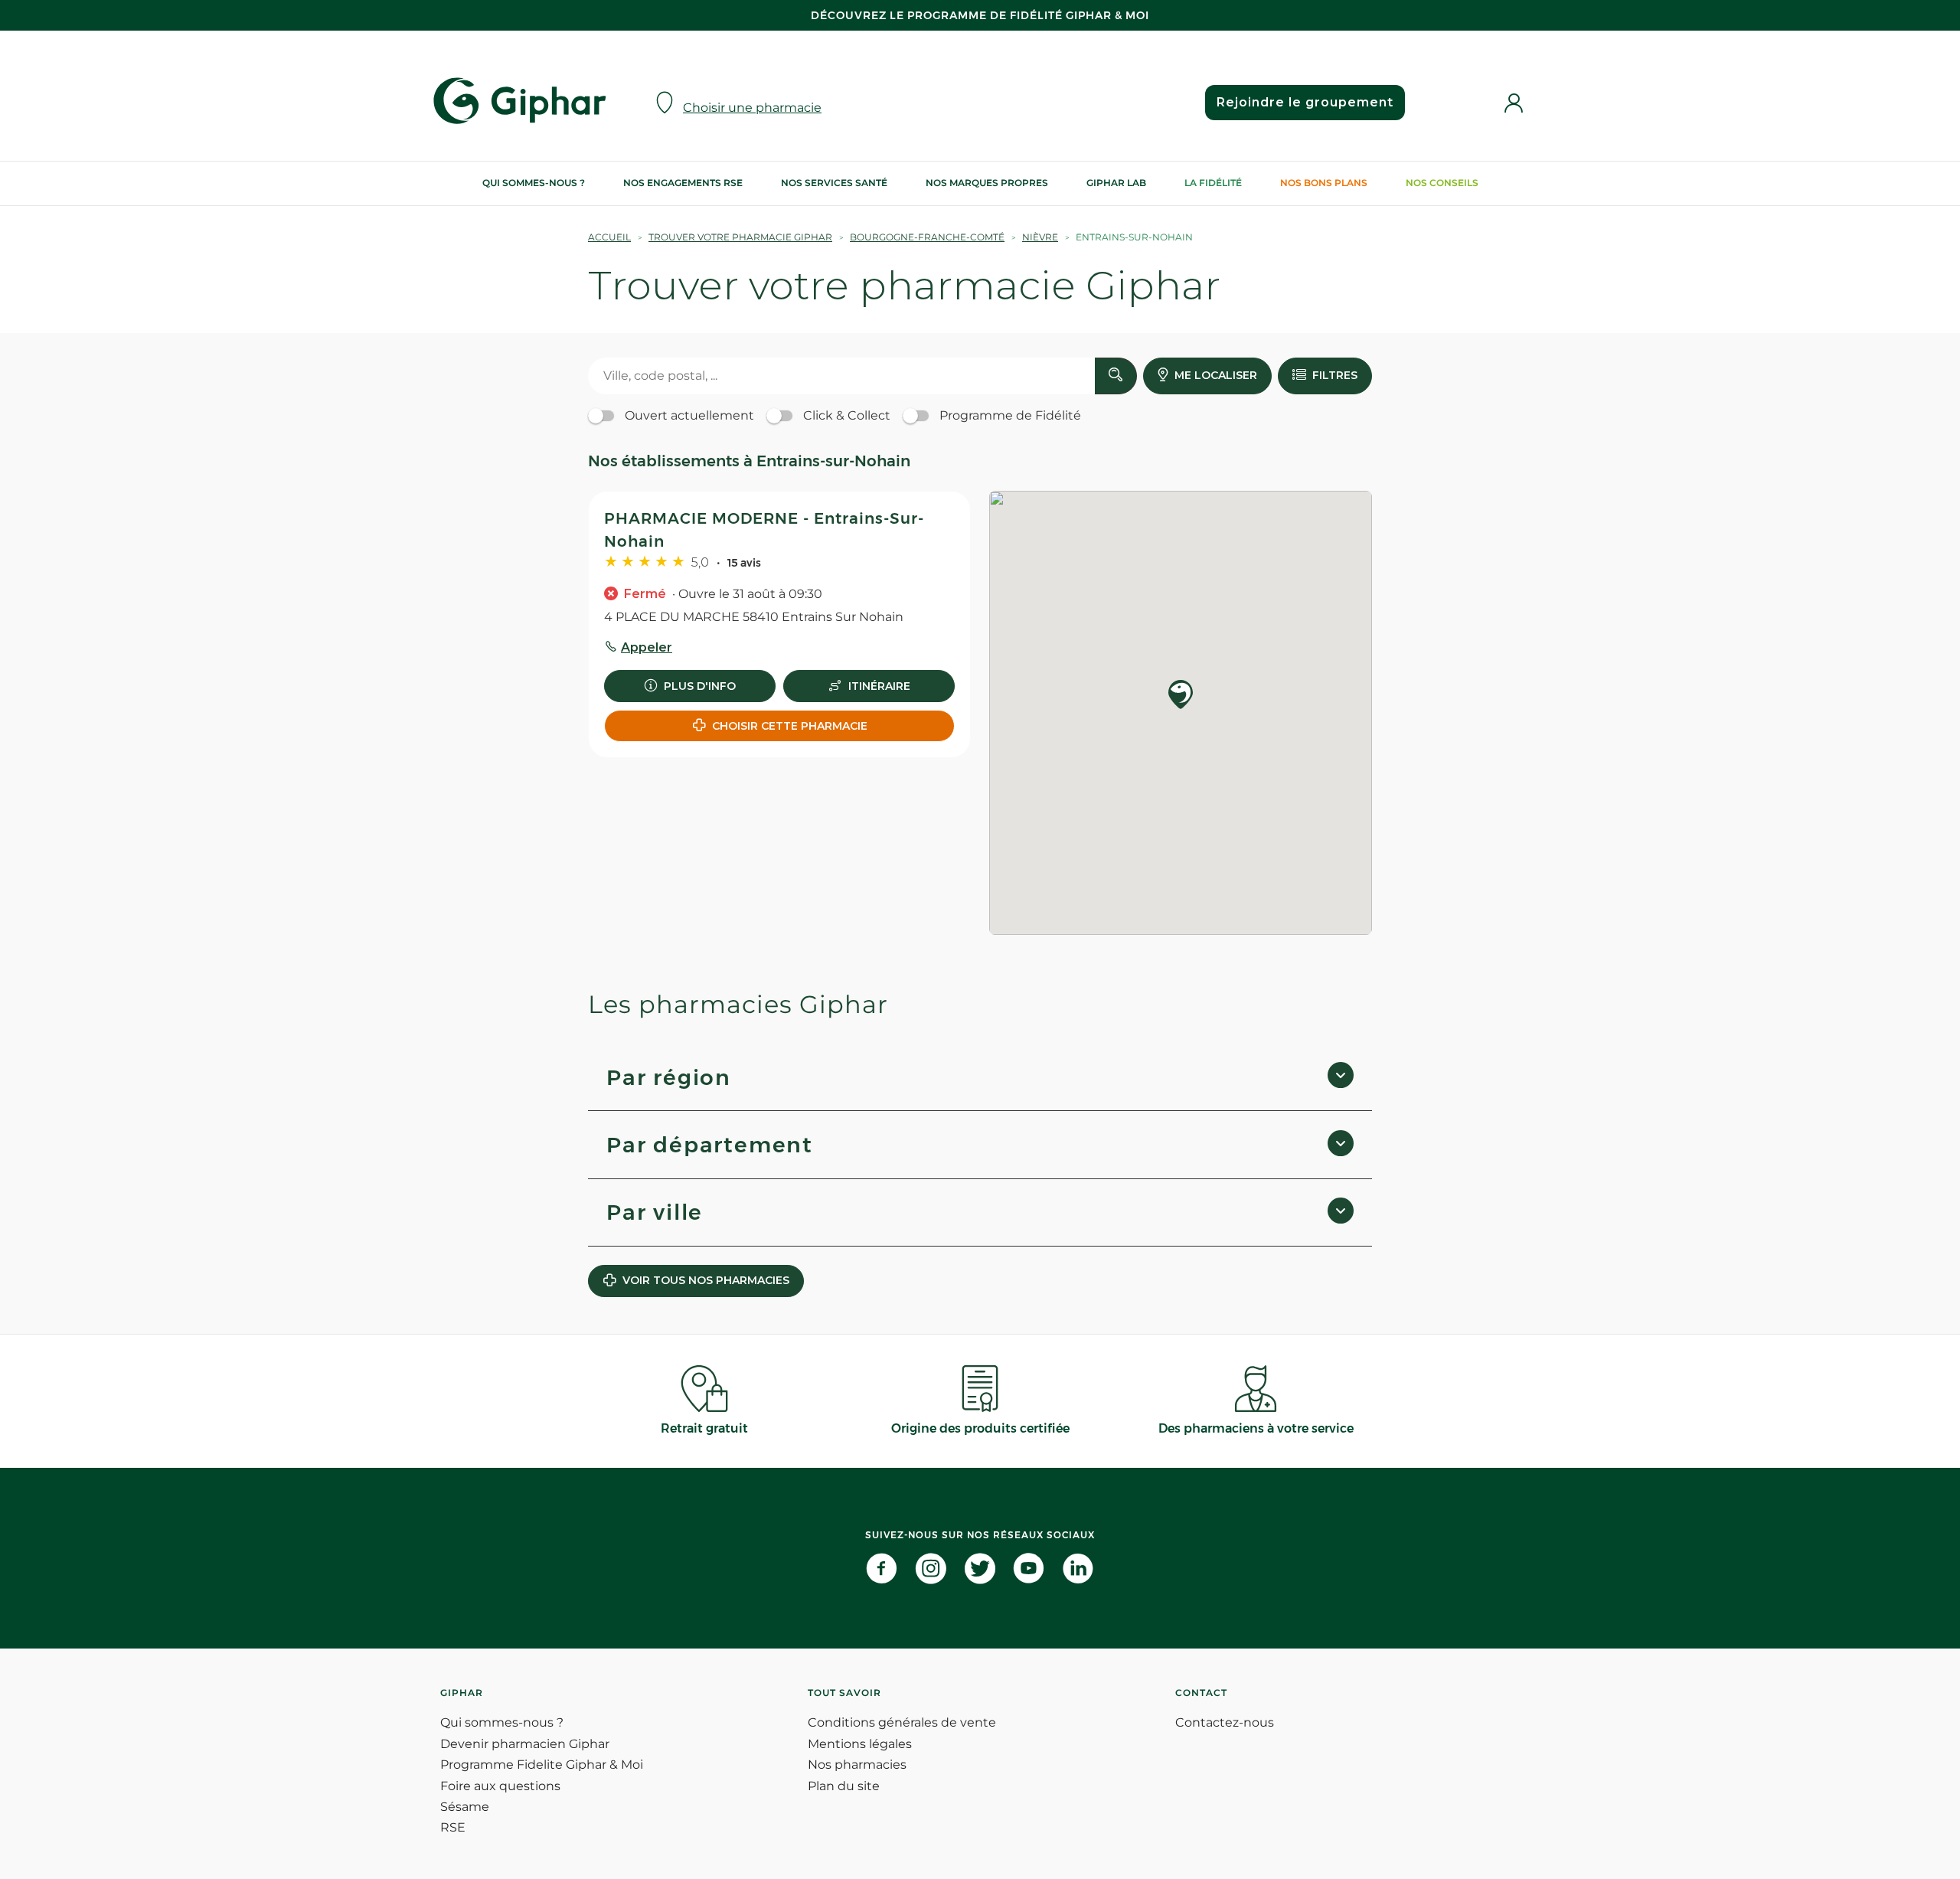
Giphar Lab (1116, 183)
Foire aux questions (500, 1786)
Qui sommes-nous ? (534, 183)
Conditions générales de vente (902, 1722)
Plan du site (844, 1786)
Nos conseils (1442, 183)
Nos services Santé (834, 183)
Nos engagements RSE (683, 183)
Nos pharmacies (857, 1765)
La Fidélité (1213, 183)
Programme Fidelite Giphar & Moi (542, 1765)
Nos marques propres (987, 183)
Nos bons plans (1324, 183)
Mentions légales (860, 1744)
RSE (453, 1827)
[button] (1181, 696)
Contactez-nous (1225, 1722)
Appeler (647, 647)
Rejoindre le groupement (1305, 102)
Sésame (465, 1807)
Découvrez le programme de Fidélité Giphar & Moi (980, 15)
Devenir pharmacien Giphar (525, 1744)
